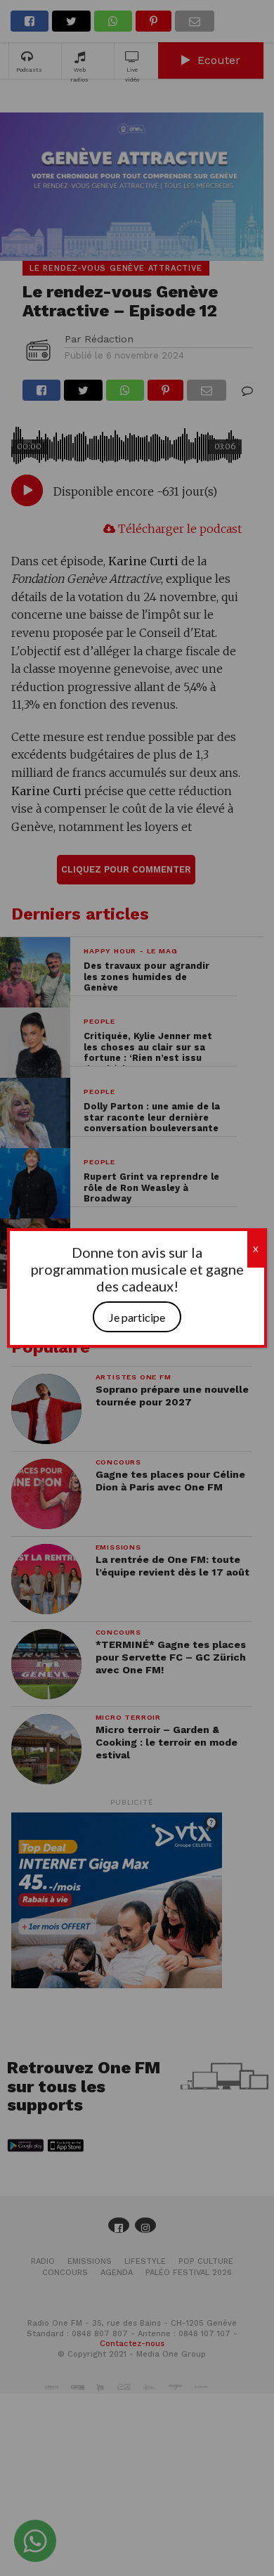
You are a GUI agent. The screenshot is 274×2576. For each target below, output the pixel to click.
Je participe (137, 1317)
